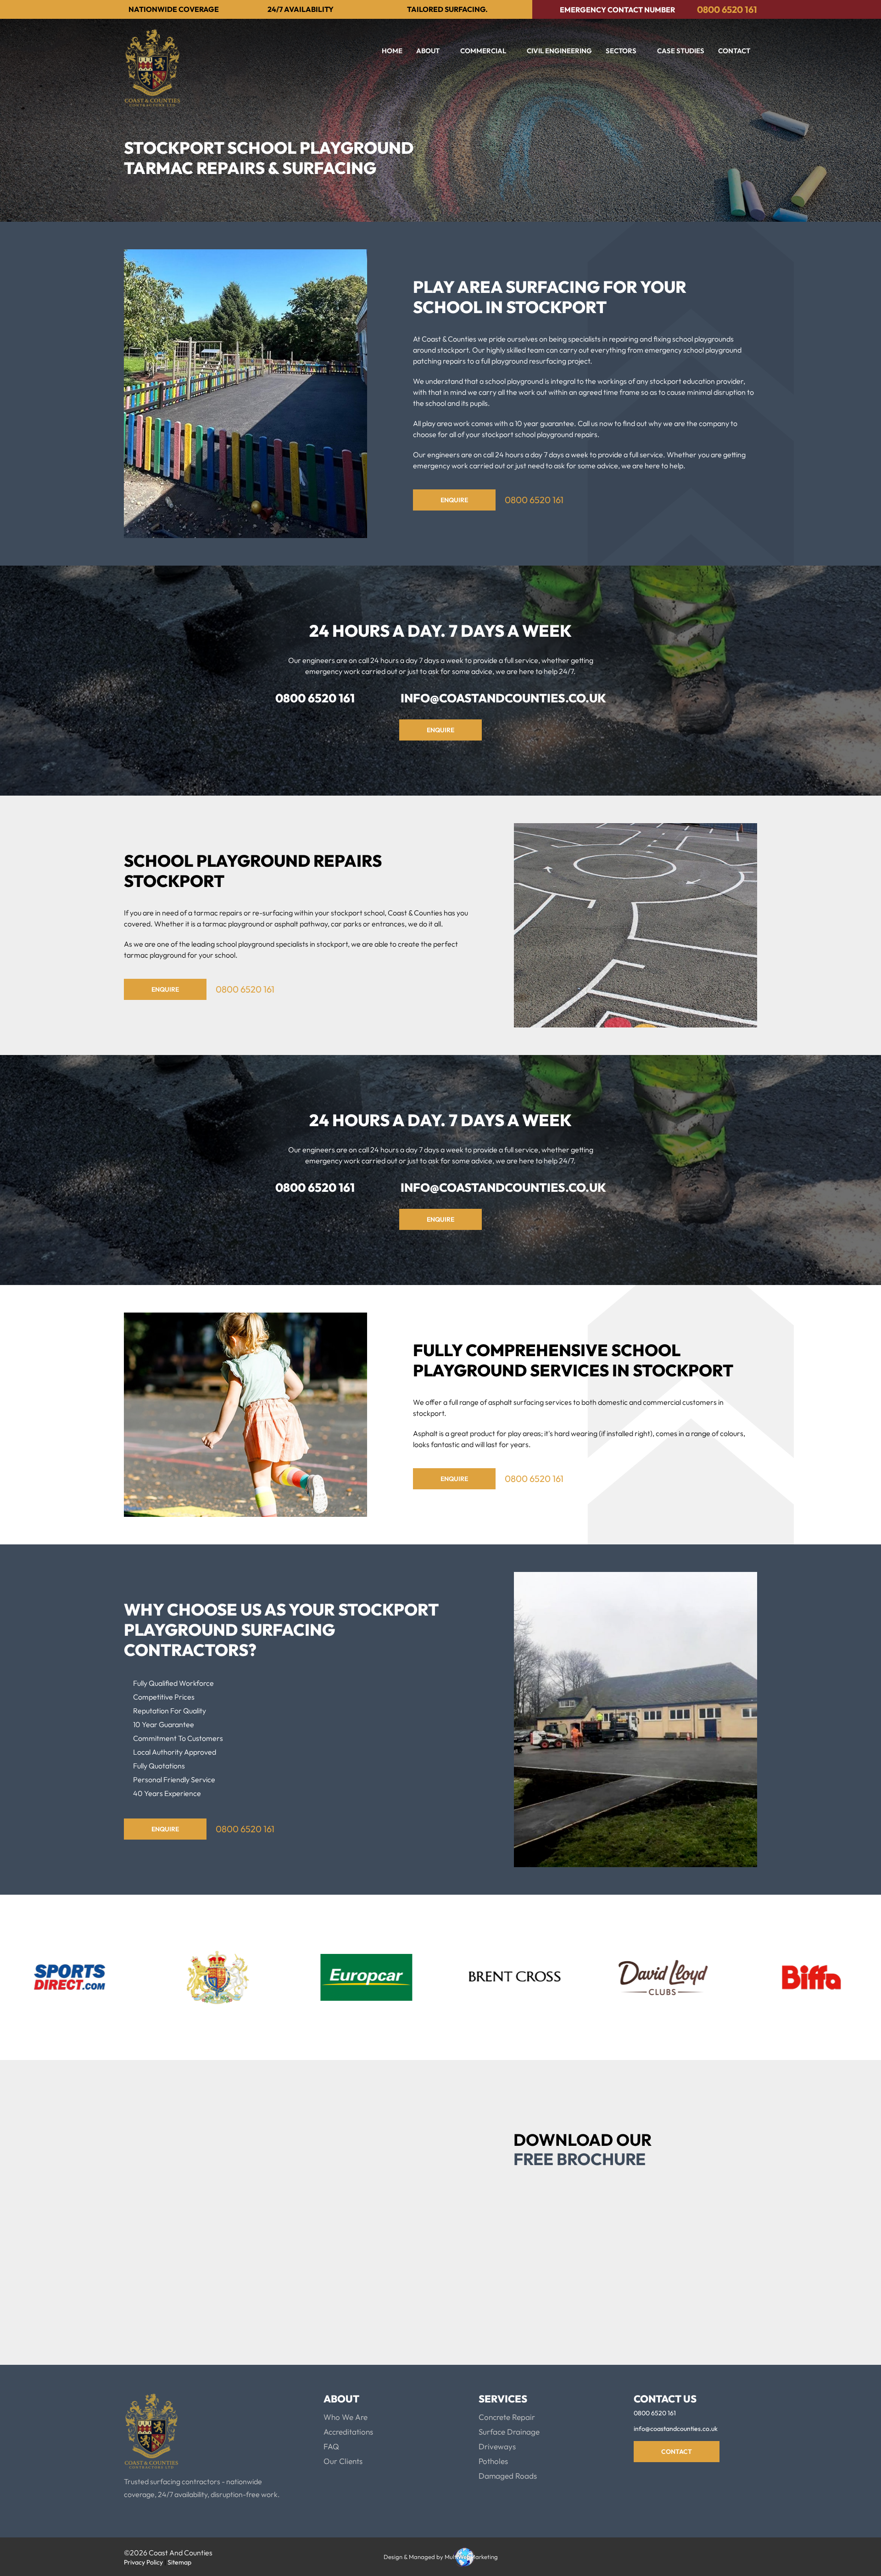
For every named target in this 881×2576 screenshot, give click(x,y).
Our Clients (343, 2461)
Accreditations (348, 2432)
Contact (734, 51)
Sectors (621, 51)
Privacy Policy (555, 2263)
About (428, 51)
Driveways (497, 2446)
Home (392, 51)
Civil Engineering (559, 51)
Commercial (483, 51)
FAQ (331, 2446)
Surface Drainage (509, 2432)
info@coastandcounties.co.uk (503, 698)
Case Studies (681, 51)
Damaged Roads (508, 2476)
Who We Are (346, 2417)
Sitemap (179, 2562)
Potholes (493, 2461)
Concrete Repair (507, 2417)
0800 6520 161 (727, 9)
